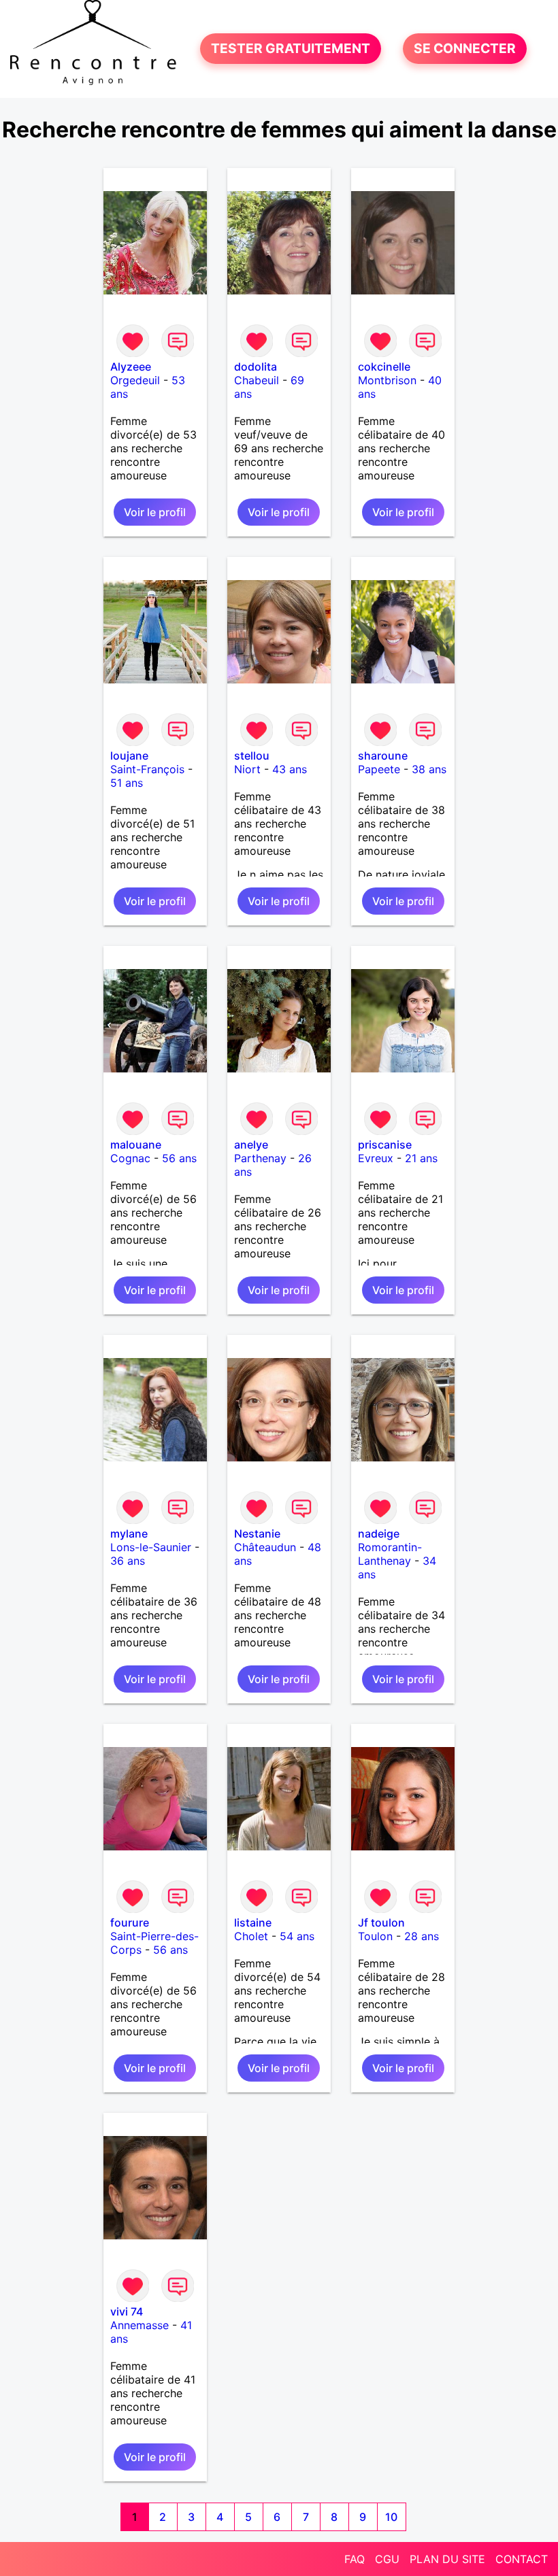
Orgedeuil (135, 380)
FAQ (355, 2559)
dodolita (256, 367)
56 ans (179, 1158)
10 (391, 2517)
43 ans (290, 769)
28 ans (422, 1936)
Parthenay (260, 1158)
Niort (247, 769)
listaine (253, 1922)
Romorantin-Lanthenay (390, 1554)
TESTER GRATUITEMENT (291, 49)
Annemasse (139, 2325)
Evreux (376, 1158)
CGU (387, 2559)
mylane (129, 1533)
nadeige (379, 1533)
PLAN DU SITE (447, 2559)
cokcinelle (384, 367)
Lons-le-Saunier (151, 1547)
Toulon (375, 1936)
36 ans (128, 1561)
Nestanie (257, 1533)
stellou (252, 756)
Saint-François (147, 769)
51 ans (127, 783)
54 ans (297, 1936)
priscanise (385, 1145)
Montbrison (387, 380)
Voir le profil (155, 512)
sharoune (383, 756)
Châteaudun (265, 1547)
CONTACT (522, 2559)
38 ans (429, 769)
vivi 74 (127, 2311)
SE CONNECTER (465, 49)
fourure (130, 1922)
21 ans (421, 1158)
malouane (136, 1145)
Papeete (379, 769)
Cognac (130, 1158)
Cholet (251, 1936)
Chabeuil (257, 380)
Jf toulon (381, 1922)
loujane (129, 756)
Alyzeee (131, 367)
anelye (251, 1145)
